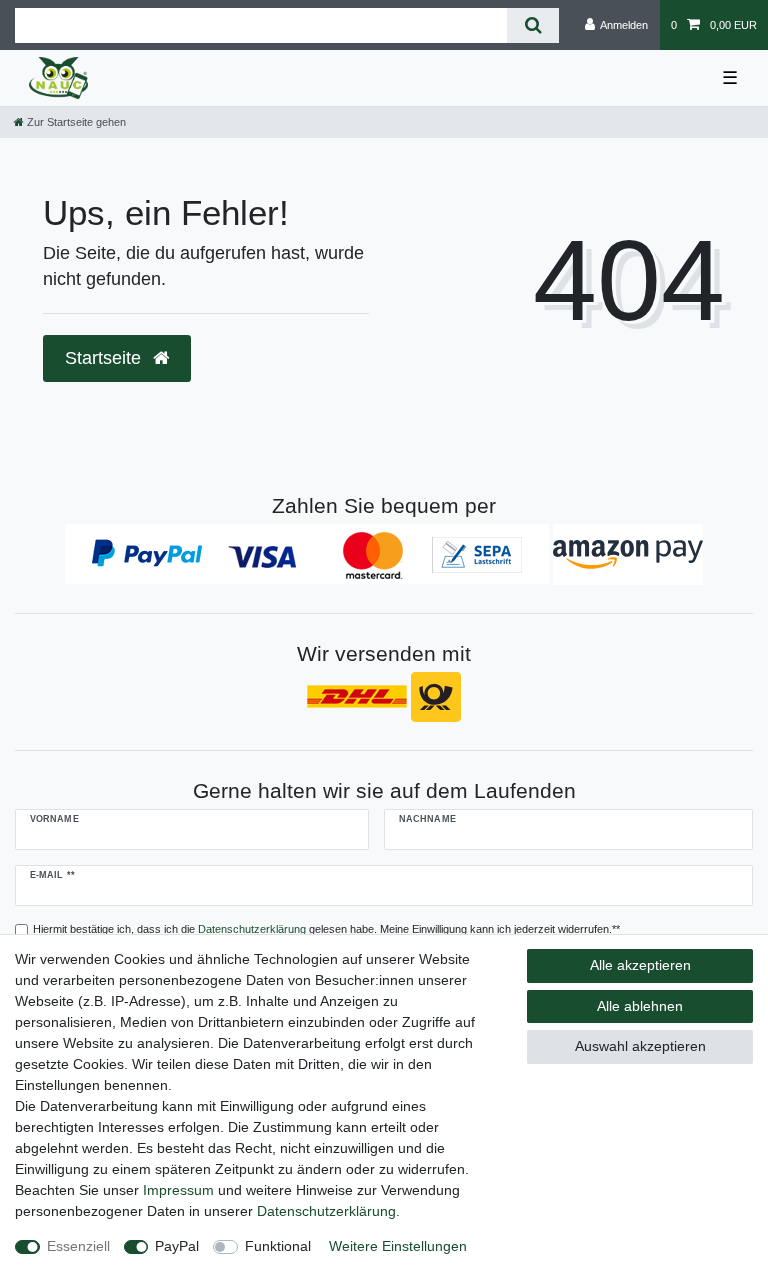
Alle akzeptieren (640, 965)
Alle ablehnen (640, 1006)
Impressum (178, 1190)
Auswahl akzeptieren (640, 1046)
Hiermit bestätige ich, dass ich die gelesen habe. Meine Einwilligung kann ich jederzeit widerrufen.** (326, 929)
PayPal (177, 1246)
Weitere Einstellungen (398, 1246)
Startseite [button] (105, 358)
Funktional (278, 1246)
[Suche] (532, 25)
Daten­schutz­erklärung (326, 1211)
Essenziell (78, 1246)
